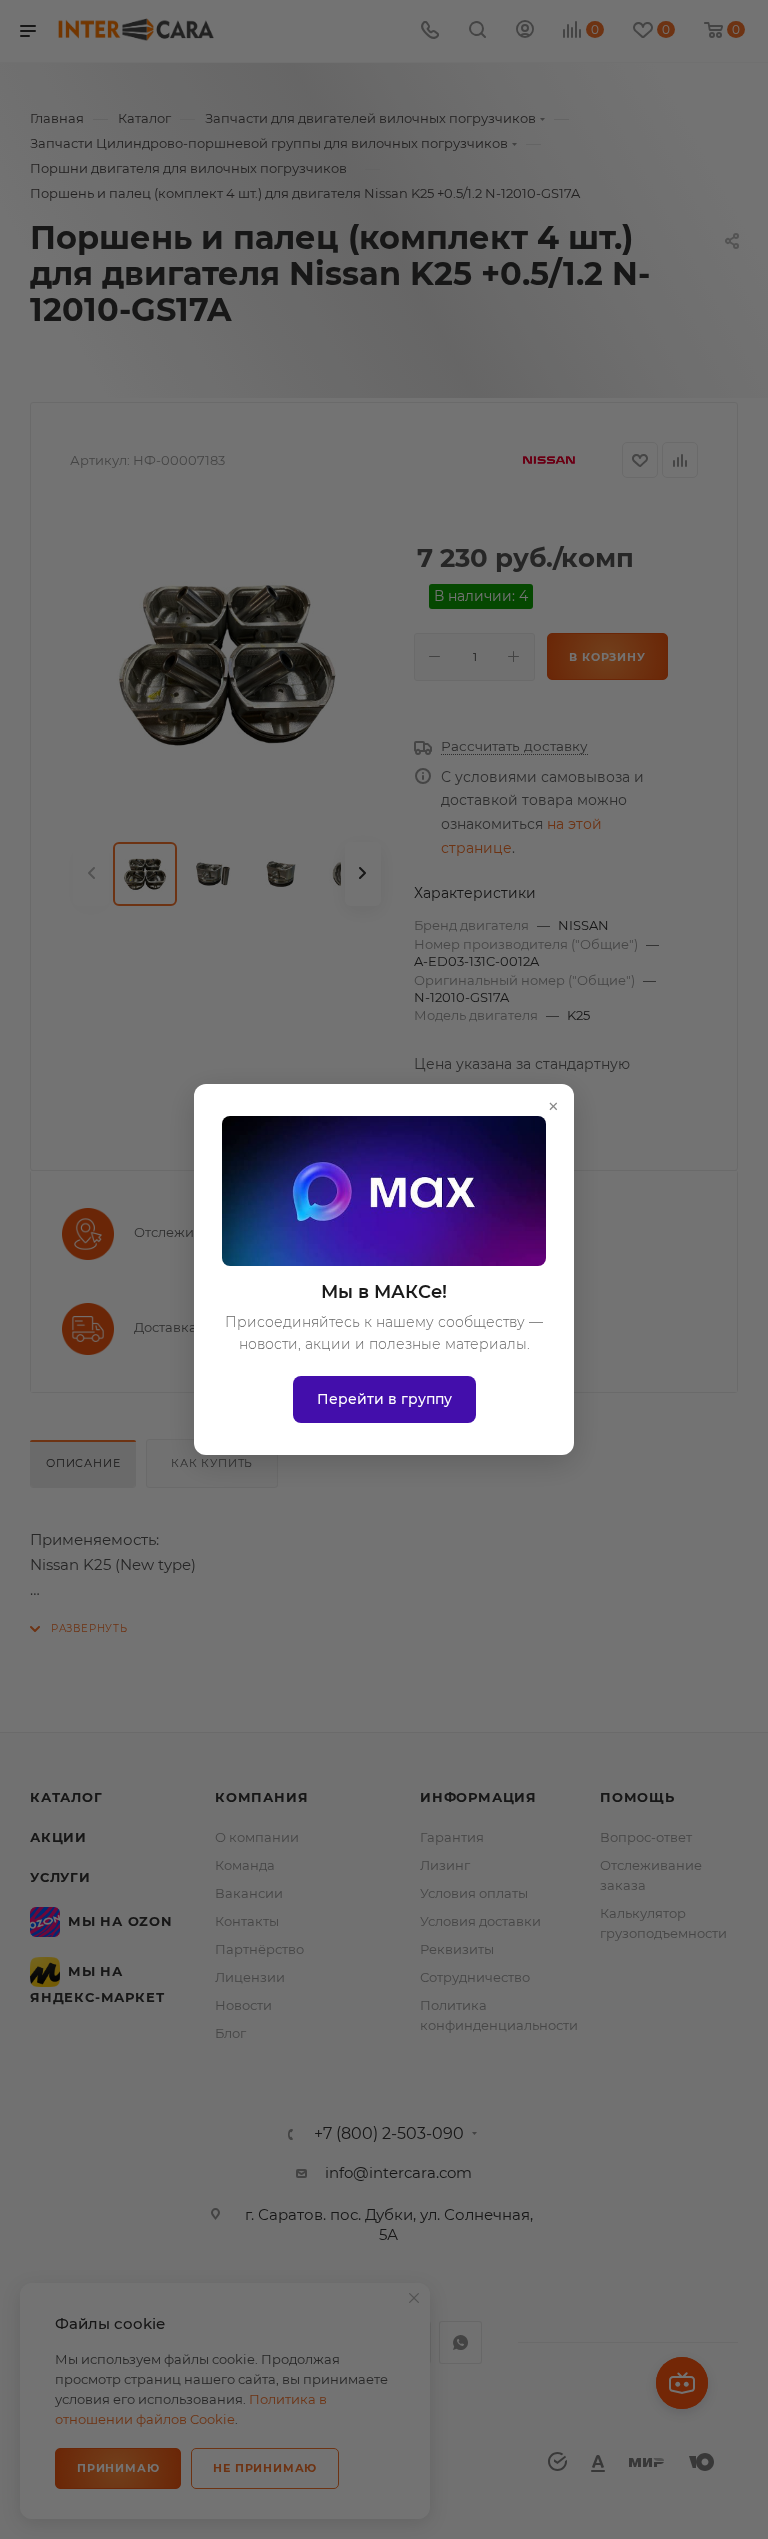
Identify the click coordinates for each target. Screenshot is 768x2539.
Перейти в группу (384, 1399)
